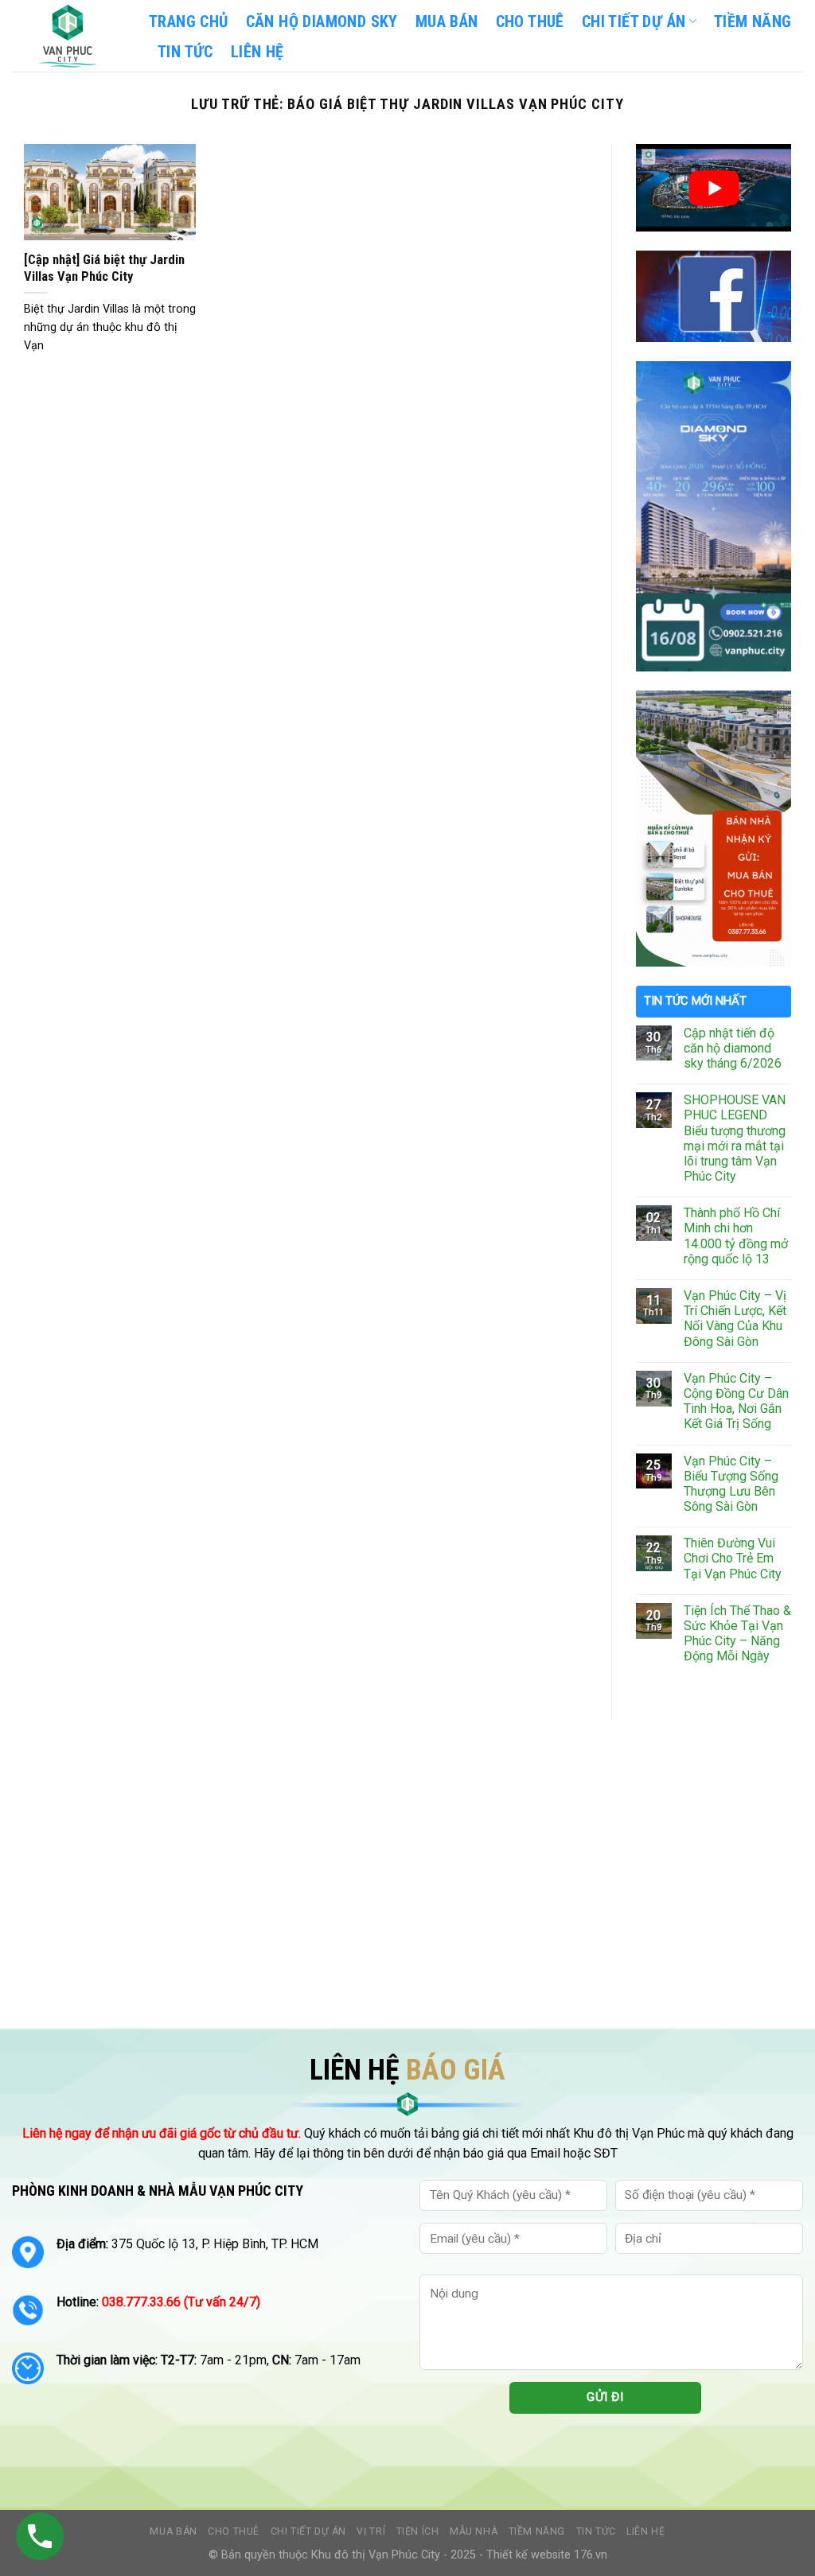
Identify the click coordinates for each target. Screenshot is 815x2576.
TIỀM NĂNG (753, 21)
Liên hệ (645, 2531)
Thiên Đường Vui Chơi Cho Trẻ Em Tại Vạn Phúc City (733, 1558)
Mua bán (447, 21)
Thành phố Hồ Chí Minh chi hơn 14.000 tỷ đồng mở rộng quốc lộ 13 (736, 1236)
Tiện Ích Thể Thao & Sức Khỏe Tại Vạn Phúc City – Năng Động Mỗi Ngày (737, 1634)
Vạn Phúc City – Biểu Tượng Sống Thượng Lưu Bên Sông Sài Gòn (731, 1484)
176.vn (591, 2555)
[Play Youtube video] (714, 188)
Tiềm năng (537, 2531)
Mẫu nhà (474, 2531)
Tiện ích (418, 2531)
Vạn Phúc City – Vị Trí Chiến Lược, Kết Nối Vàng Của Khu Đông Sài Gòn (735, 1319)
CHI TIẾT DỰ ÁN (634, 21)
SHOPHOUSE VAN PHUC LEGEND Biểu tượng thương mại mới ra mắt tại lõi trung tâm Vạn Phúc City (735, 1138)
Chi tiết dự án (309, 2531)
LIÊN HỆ (257, 52)
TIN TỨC (185, 52)
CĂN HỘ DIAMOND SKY (322, 21)
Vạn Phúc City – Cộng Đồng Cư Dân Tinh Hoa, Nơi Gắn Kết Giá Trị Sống (736, 1401)
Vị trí (371, 2531)
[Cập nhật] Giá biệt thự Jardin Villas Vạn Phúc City (104, 268)
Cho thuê (530, 21)
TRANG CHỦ (189, 21)
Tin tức (596, 2531)
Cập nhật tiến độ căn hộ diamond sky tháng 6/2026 (733, 1048)
